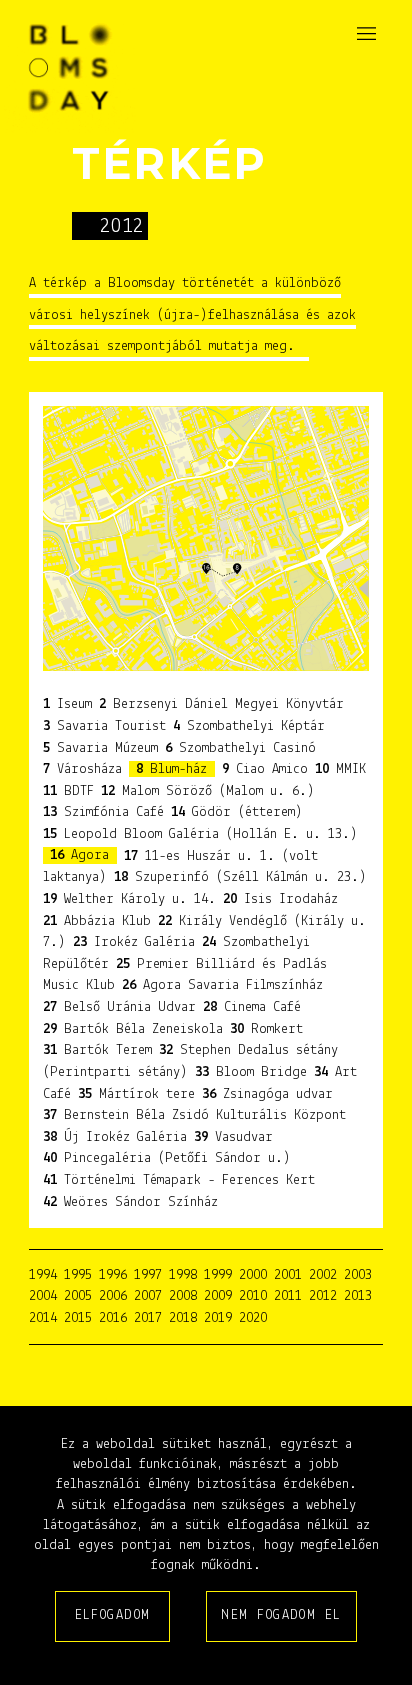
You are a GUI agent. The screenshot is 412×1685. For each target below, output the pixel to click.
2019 (218, 1318)
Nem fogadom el (281, 1615)
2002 (323, 1275)
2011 (288, 1296)
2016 (113, 1318)
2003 (358, 1275)
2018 (183, 1318)
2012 (323, 1296)
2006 (113, 1296)
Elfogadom (113, 1615)
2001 (288, 1275)
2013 (358, 1296)
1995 (78, 1275)
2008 (183, 1296)
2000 (253, 1275)
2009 (218, 1296)
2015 (78, 1318)
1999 (218, 1275)
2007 (148, 1296)
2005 (78, 1296)
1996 (113, 1275)
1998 (183, 1275)
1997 (148, 1275)
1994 (43, 1275)
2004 (43, 1296)
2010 (253, 1296)
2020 (253, 1318)
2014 (43, 1318)
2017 (148, 1318)
